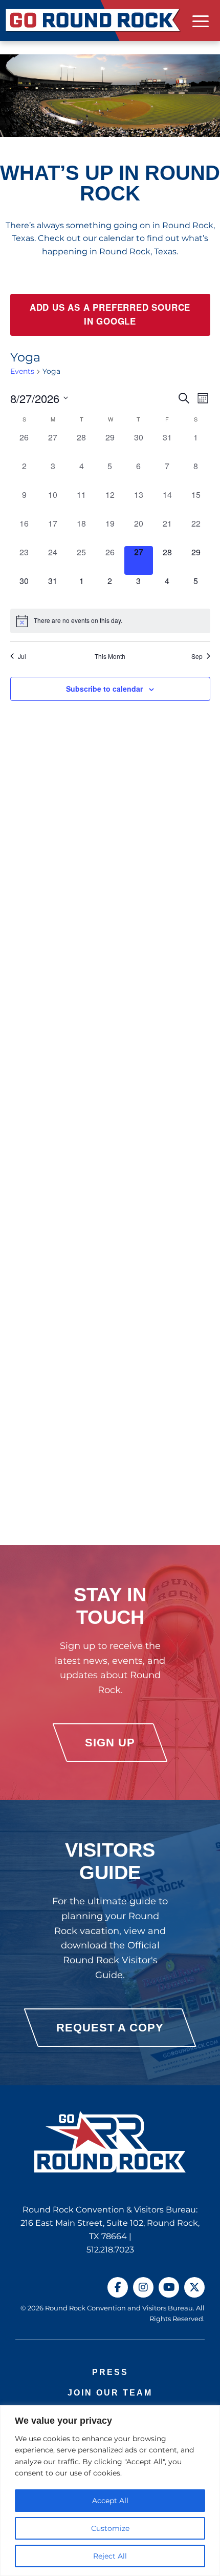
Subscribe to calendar (104, 689)
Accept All (110, 2501)
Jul (22, 656)
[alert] (110, 621)
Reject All (110, 2556)
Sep (197, 656)
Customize (110, 2528)
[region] (110, 2491)
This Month (110, 656)
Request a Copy (110, 2028)
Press (110, 2372)
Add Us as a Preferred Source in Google (110, 315)
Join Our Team (110, 2393)
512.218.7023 (110, 2250)
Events (22, 371)
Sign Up (110, 1743)
